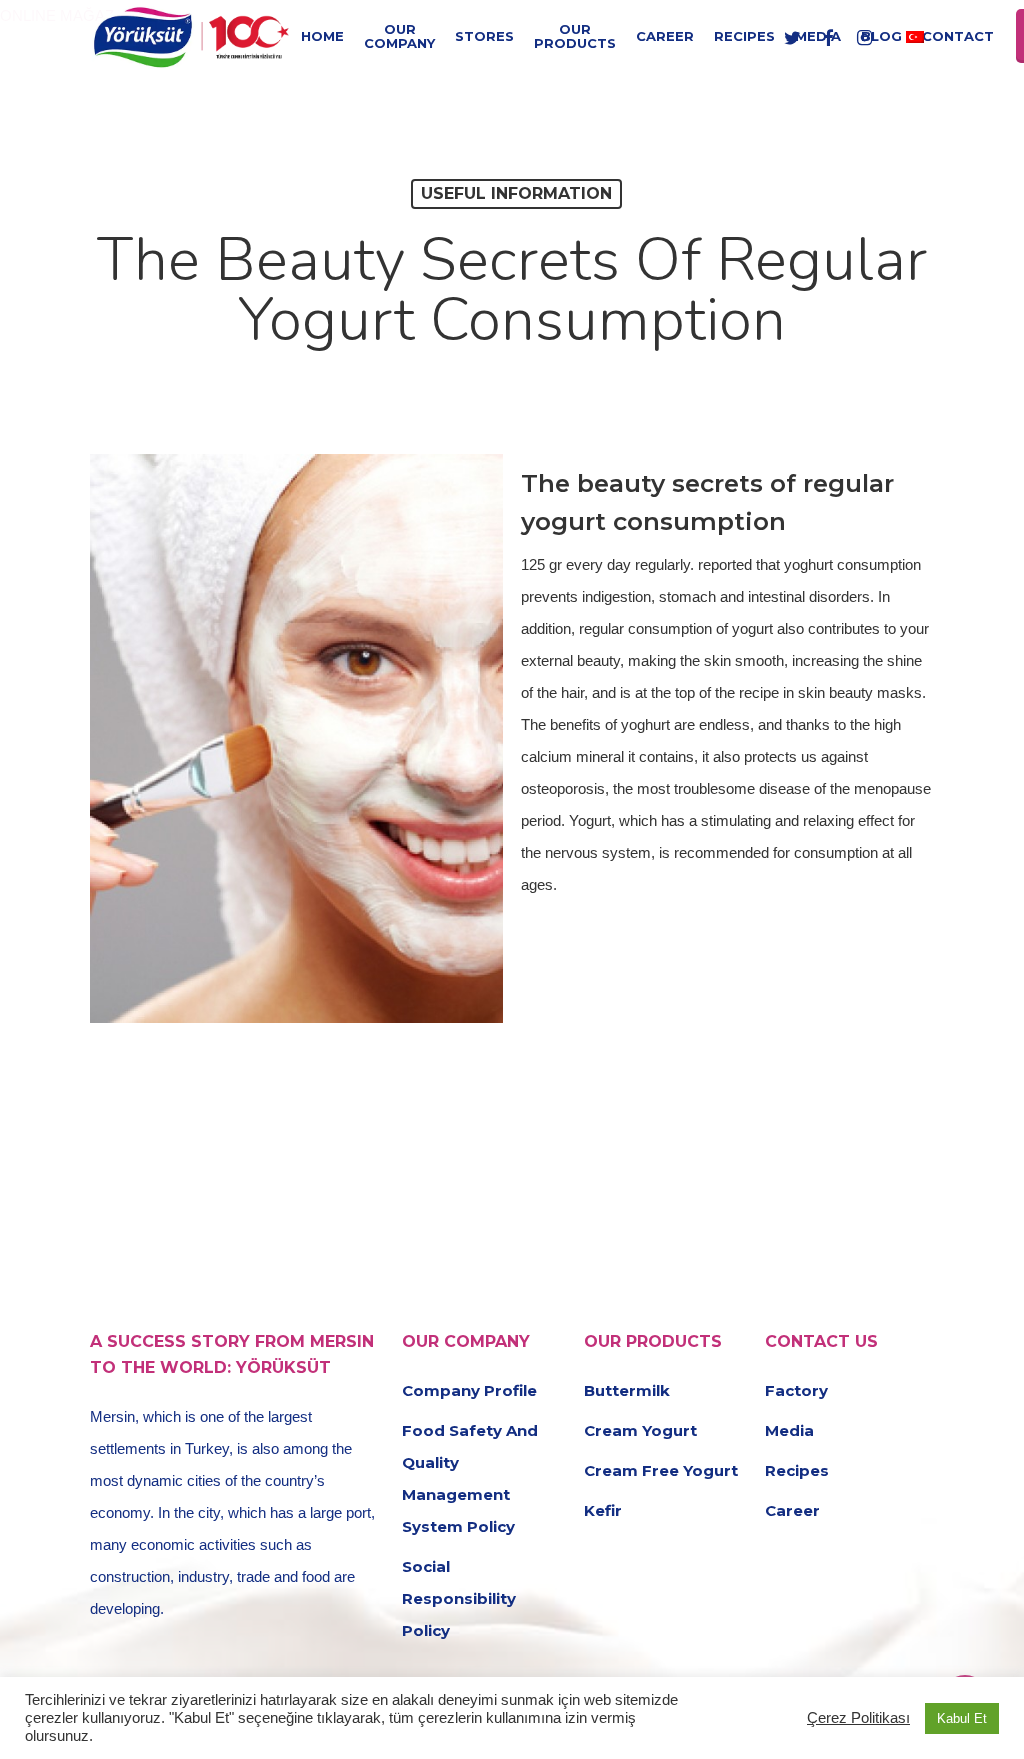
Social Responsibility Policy (459, 1598)
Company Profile (469, 1390)
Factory (796, 1390)
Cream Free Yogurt (661, 1470)
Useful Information (516, 193)
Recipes (797, 1470)
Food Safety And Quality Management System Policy (470, 1478)
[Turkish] (915, 36)
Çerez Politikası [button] (858, 1718)
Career (792, 1510)
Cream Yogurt (640, 1430)
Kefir (603, 1510)
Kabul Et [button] (962, 1718)
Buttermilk (627, 1390)
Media (789, 1430)
